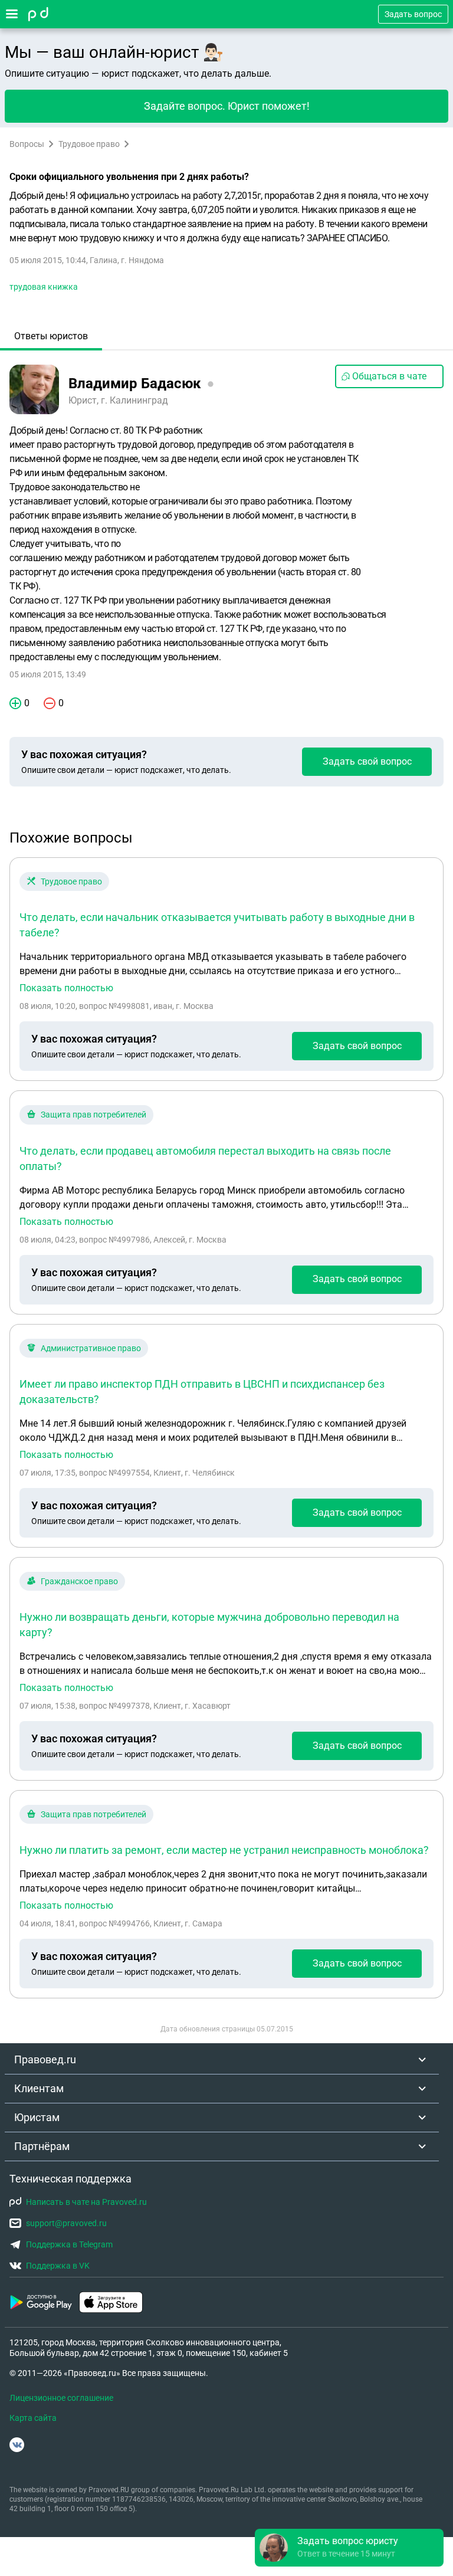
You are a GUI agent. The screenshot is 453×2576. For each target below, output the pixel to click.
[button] (349, 2548)
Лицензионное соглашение (61, 2398)
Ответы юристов (51, 336)
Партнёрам (42, 2146)
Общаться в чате (389, 376)
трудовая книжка (44, 287)
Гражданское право (79, 1581)
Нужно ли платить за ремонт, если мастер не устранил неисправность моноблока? (224, 1850)
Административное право (91, 1348)
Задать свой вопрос (367, 761)
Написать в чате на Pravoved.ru (86, 2202)
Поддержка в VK (58, 2266)
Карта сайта (33, 2418)
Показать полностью (66, 988)
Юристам (37, 2117)
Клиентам (39, 2088)
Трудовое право (89, 144)
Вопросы (27, 144)
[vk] (17, 2445)
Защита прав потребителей (93, 1115)
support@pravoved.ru (66, 2223)
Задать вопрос (413, 14)
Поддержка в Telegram (69, 2244)
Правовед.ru (45, 2059)
